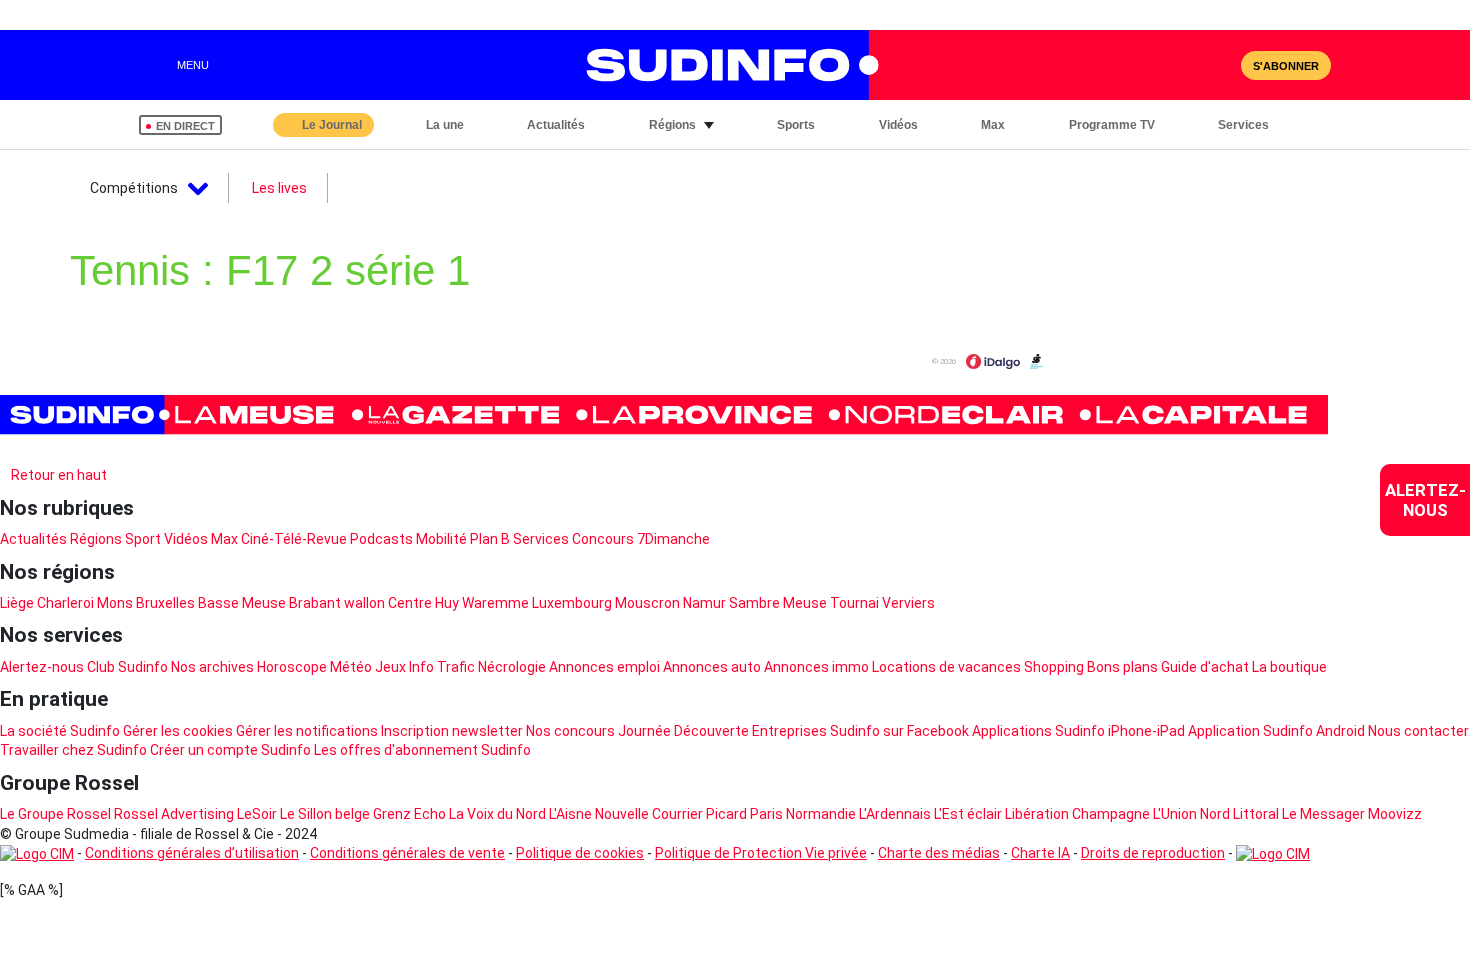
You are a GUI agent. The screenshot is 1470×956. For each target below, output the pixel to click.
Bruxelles (165, 603)
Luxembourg (572, 603)
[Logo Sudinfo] (723, 65)
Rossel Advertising (174, 814)
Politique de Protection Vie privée (761, 853)
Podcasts (381, 539)
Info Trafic (442, 667)
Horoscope (292, 667)
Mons (115, 603)
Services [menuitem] (1243, 125)
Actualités (33, 539)
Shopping (1054, 667)
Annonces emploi (604, 667)
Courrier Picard (699, 814)
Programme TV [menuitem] (1112, 125)
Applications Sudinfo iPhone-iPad (1078, 731)
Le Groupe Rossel (55, 814)
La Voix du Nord (497, 814)
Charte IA (1040, 853)
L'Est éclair (968, 814)
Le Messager (1323, 814)
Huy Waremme (482, 603)
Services (541, 539)
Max (224, 539)
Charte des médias (939, 853)
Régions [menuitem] (672, 125)
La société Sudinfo (60, 731)
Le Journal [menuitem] (332, 125)
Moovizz (1395, 814)
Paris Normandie (803, 814)
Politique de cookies (580, 853)
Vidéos (186, 539)
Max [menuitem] (993, 125)
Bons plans (1122, 667)
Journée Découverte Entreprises (722, 731)
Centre (410, 603)
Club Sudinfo (127, 667)
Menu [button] (193, 65)
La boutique (1289, 667)
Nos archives (212, 667)
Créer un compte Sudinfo (230, 750)
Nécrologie (512, 667)
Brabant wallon (337, 603)
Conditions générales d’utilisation (192, 853)
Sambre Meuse (778, 603)
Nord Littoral (1239, 814)
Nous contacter (1418, 731)
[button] (1311, 125)
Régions (96, 539)
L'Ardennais (895, 814)
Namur (704, 603)
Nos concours (570, 731)
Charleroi (65, 603)
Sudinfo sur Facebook (899, 731)
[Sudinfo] (664, 415)
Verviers (908, 603)
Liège (17, 603)
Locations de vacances (946, 667)
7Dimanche (673, 539)
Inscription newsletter (452, 731)
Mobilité (441, 539)
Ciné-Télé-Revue (294, 539)
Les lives (279, 188)
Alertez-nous (42, 667)
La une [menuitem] (445, 125)
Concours (603, 539)
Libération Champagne (1077, 814)
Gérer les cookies (178, 731)
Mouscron (647, 603)
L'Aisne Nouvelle (599, 814)
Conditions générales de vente (407, 853)
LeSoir (257, 814)
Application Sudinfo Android (1276, 731)
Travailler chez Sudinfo (73, 750)
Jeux (390, 667)
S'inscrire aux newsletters (99, 451)
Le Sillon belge (325, 814)
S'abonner (1286, 66)
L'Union (1175, 814)
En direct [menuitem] (185, 126)
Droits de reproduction (1153, 853)
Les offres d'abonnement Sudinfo (422, 750)
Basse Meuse (242, 603)
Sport (143, 539)
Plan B (490, 539)
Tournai (854, 603)
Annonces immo (816, 667)
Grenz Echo (409, 814)
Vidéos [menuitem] (898, 125)
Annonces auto (712, 667)
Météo (351, 667)
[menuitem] (1425, 500)
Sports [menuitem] (796, 125)
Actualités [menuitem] (556, 125)
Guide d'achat (1205, 667)
